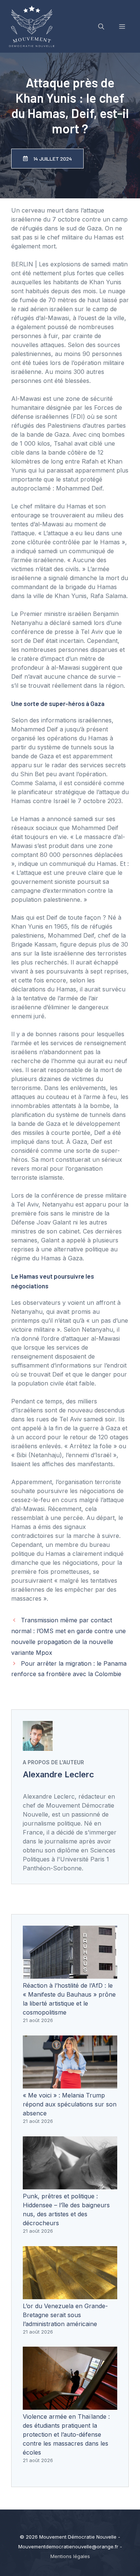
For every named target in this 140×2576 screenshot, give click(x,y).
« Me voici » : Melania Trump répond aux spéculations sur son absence (70, 2104)
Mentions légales (70, 2556)
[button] (101, 27)
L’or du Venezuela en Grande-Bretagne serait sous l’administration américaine (65, 2315)
